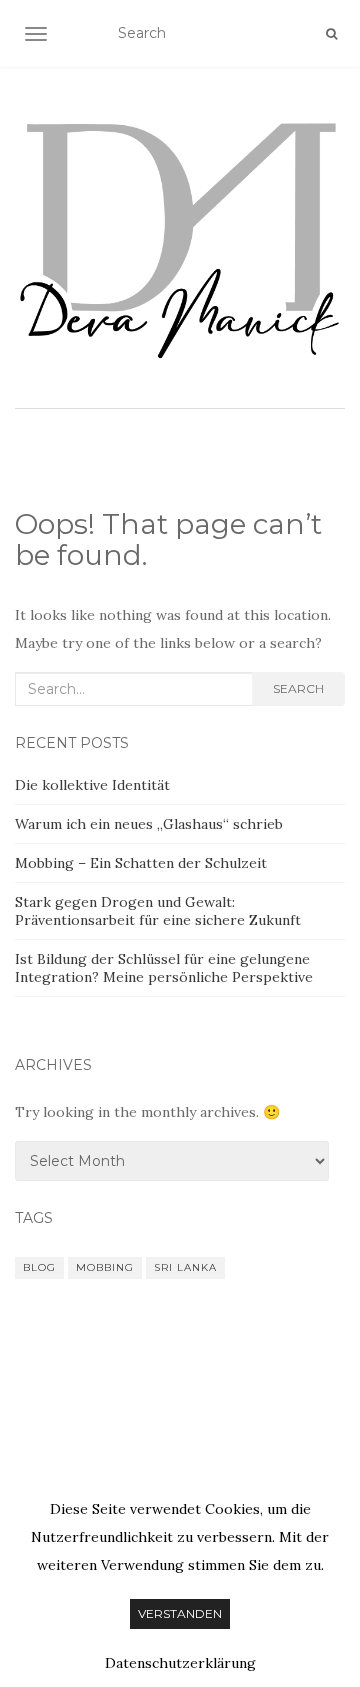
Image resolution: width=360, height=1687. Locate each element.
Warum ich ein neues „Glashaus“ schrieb (149, 824)
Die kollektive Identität (92, 785)
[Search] (331, 34)
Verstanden (180, 1613)
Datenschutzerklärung (180, 1663)
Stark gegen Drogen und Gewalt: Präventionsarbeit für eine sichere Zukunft (158, 911)
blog (39, 1267)
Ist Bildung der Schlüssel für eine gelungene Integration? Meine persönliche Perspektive (164, 968)
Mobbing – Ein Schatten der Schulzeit (141, 863)
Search (298, 688)
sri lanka (185, 1267)
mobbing (105, 1267)
